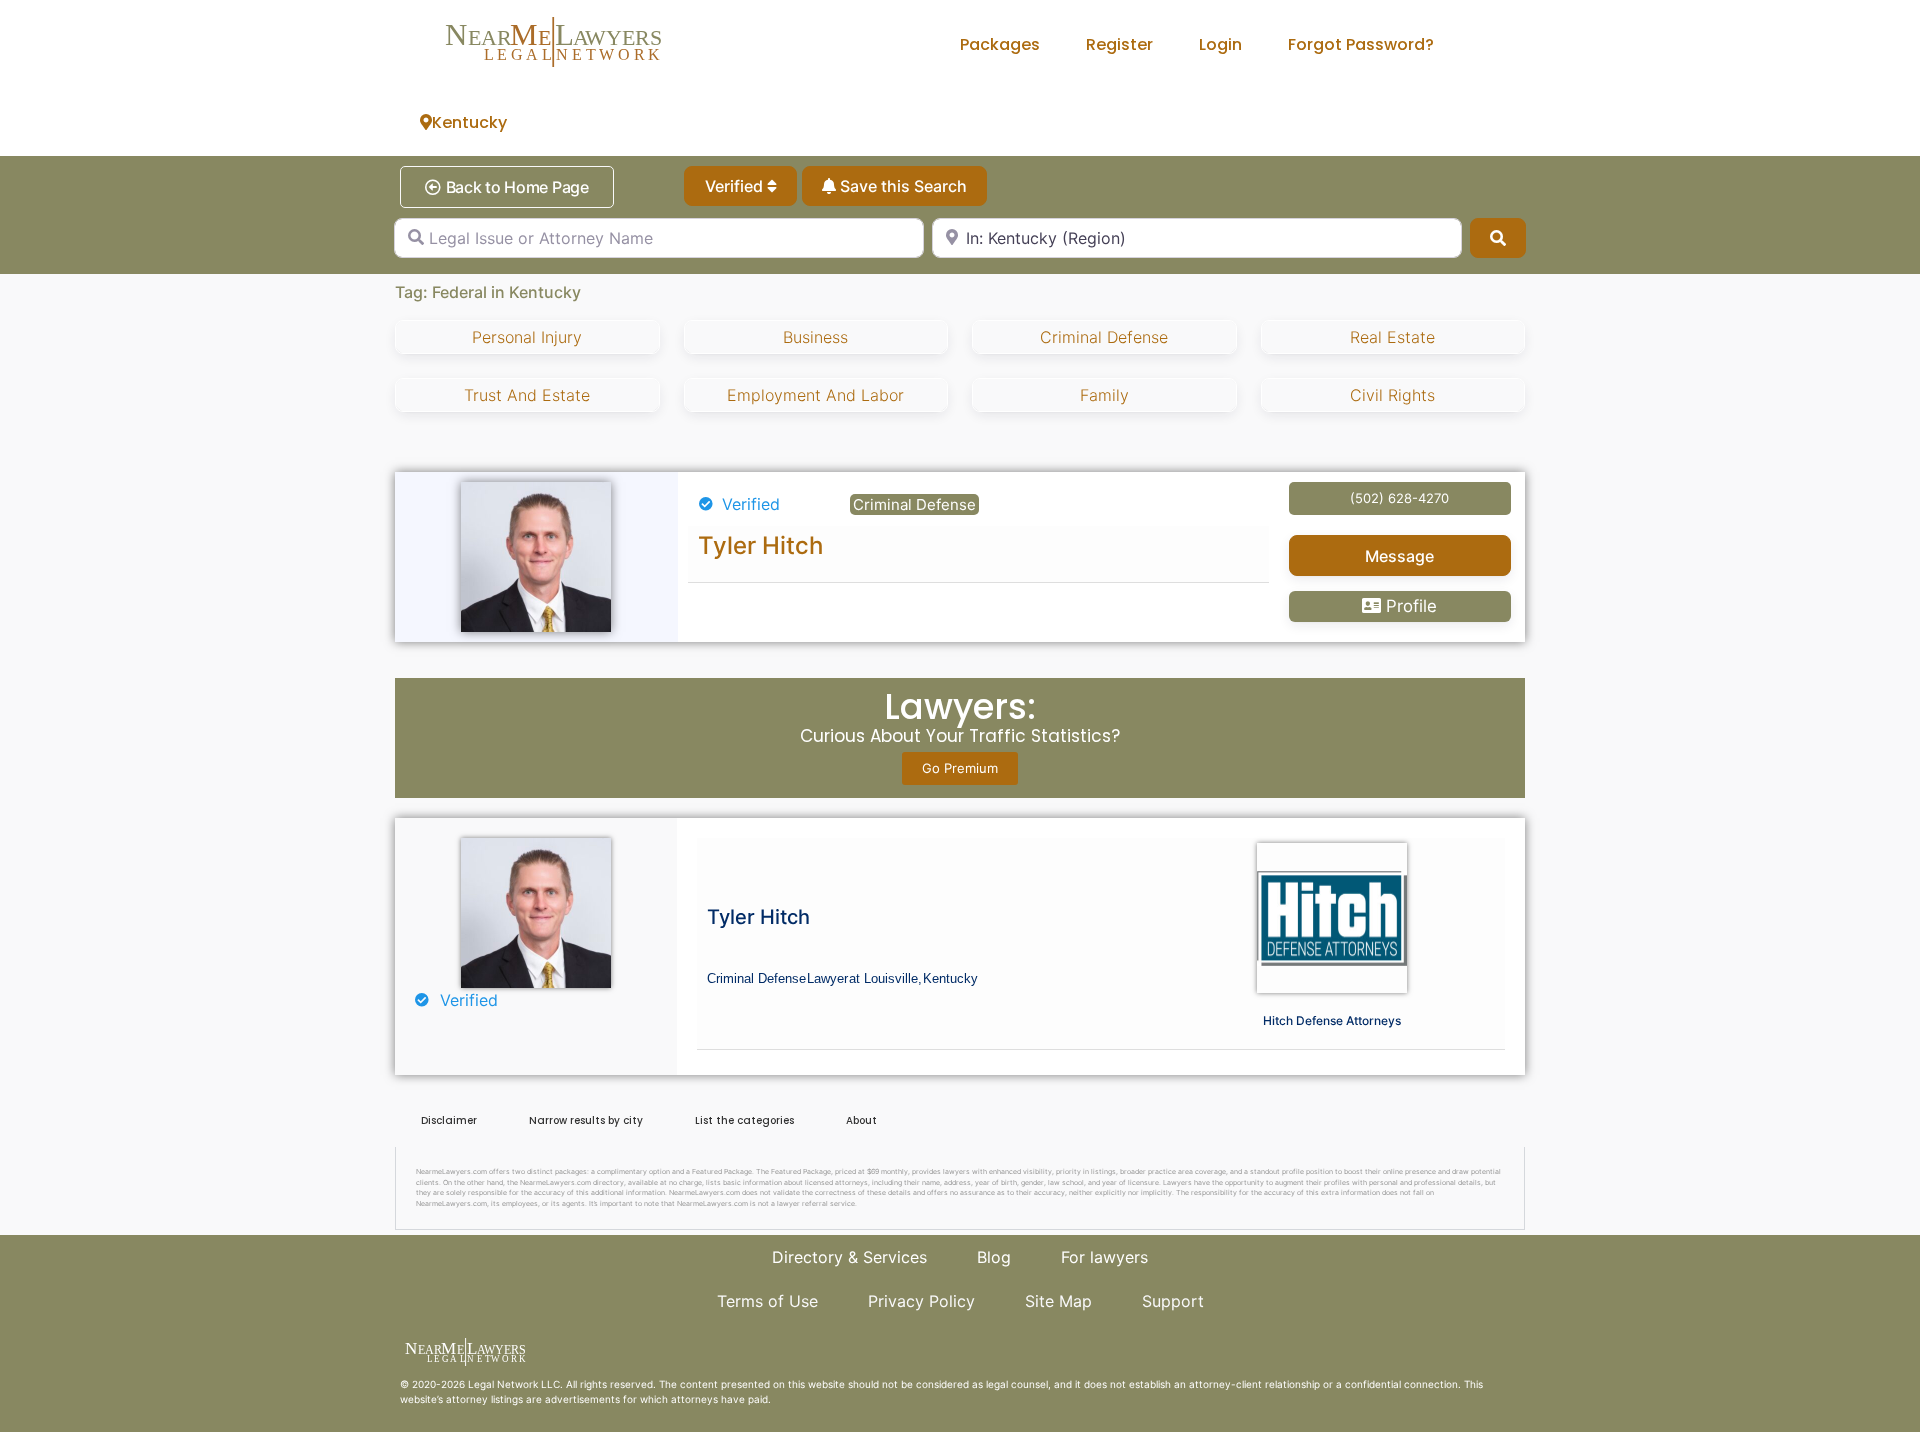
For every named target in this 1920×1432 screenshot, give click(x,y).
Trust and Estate (527, 395)
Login (1220, 44)
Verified (736, 186)
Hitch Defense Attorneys (1332, 1020)
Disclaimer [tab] (449, 1120)
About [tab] (861, 1120)
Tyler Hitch (760, 545)
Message (1399, 556)
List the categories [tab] (744, 1120)
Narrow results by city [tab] (586, 1120)
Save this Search (901, 186)
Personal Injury (527, 337)
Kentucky (469, 122)
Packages (1000, 44)
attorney (467, 1399)
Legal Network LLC (514, 1384)
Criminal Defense (1104, 337)
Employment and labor (815, 395)
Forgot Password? (1361, 44)
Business (815, 337)
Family (1104, 395)
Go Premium (960, 768)
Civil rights (1392, 395)
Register (1119, 44)
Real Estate (1392, 337)
